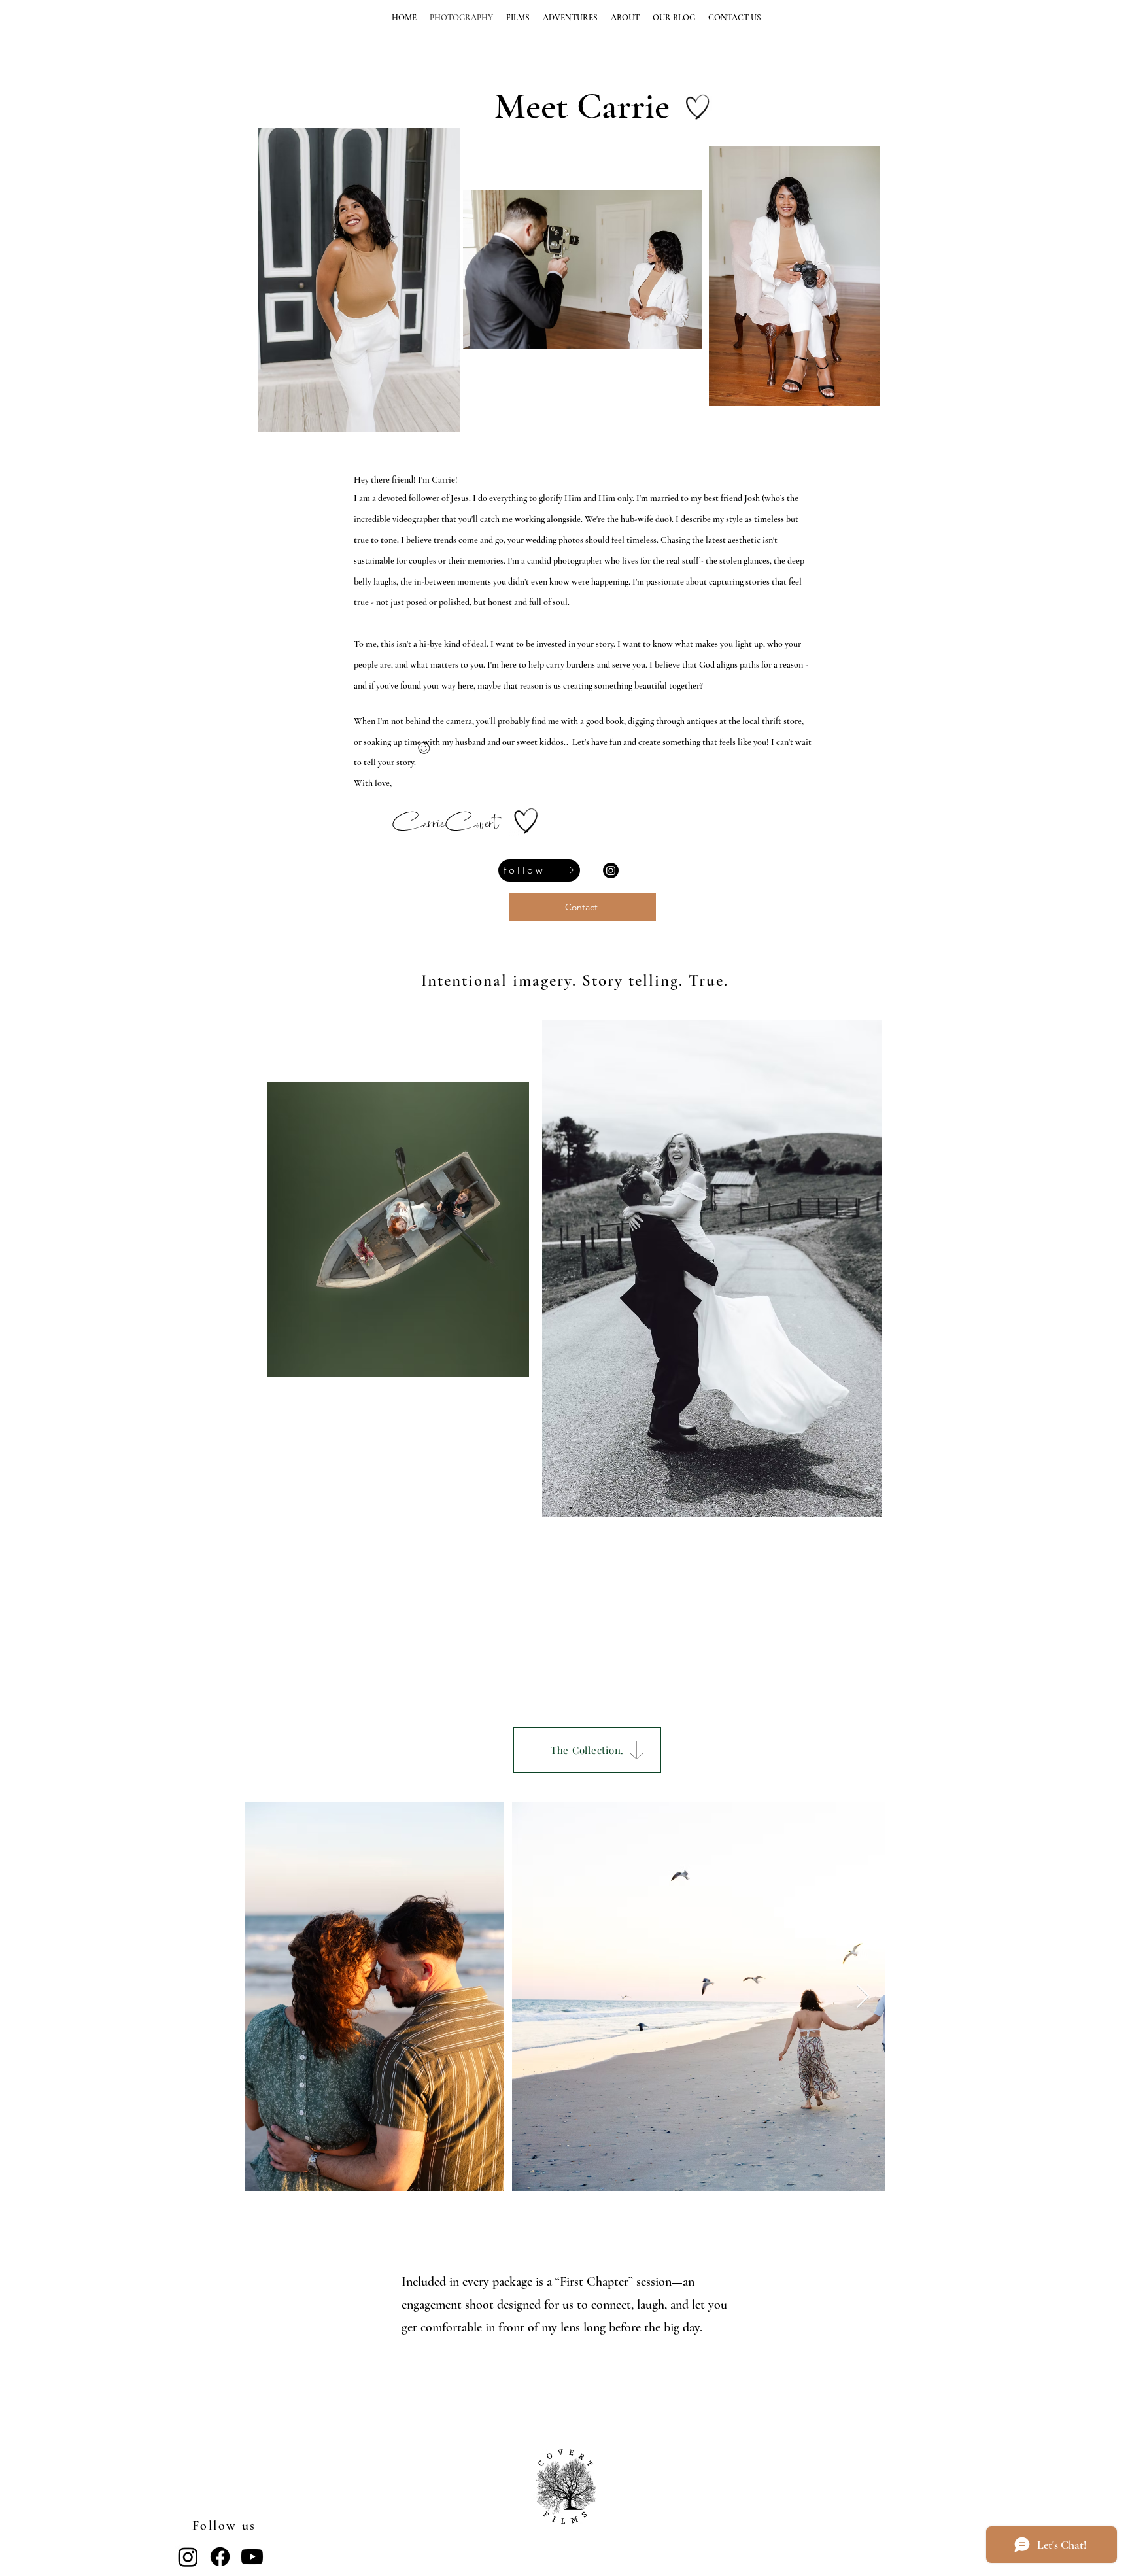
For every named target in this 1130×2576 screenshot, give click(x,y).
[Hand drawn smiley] (424, 749)
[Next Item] (863, 1997)
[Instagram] (611, 870)
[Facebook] (220, 2557)
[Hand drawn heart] (698, 107)
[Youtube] (252, 2557)
